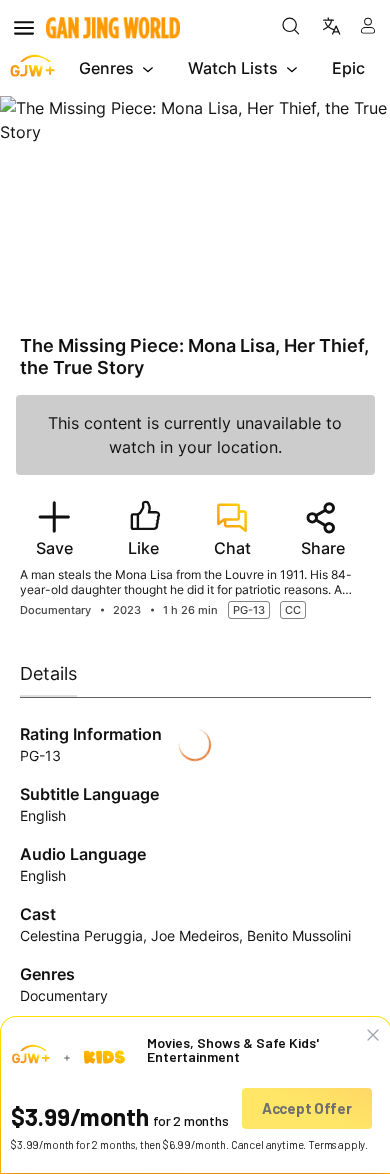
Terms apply (336, 1144)
